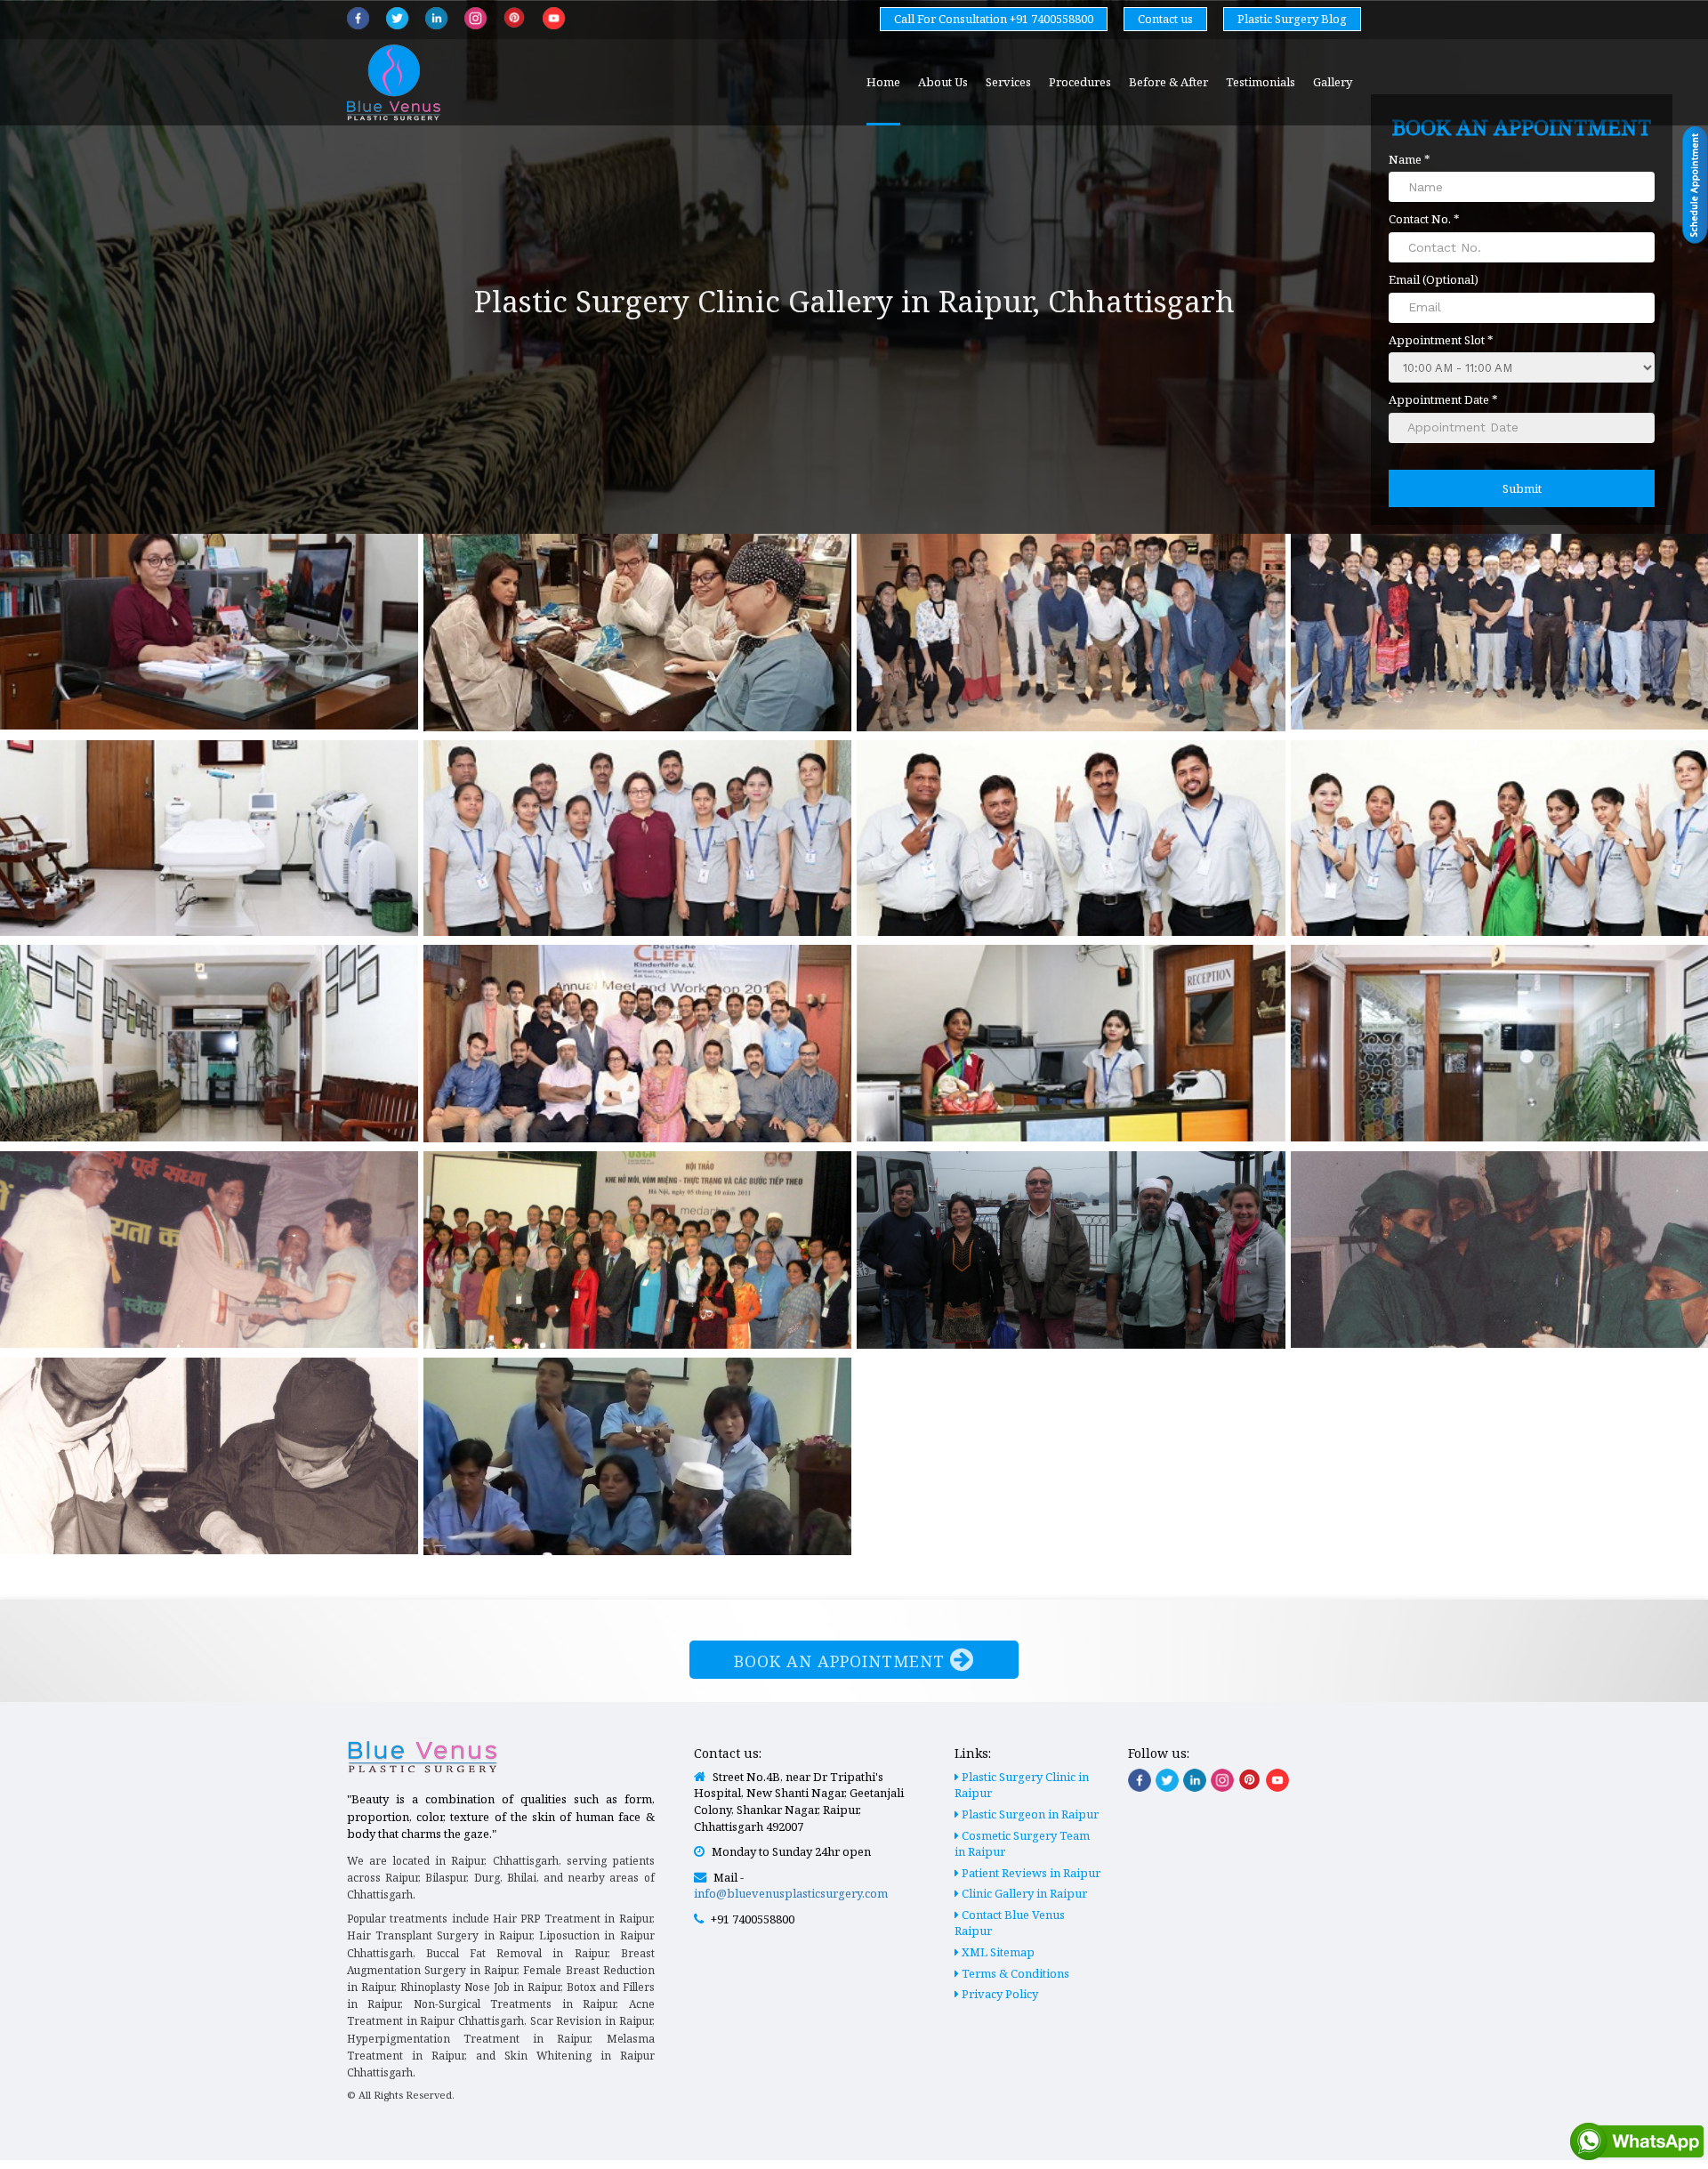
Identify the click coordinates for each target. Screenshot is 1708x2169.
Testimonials (1261, 82)
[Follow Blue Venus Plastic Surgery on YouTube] (554, 18)
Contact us (1165, 19)
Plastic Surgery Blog (1292, 19)
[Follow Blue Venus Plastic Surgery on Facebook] (358, 18)
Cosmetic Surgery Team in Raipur (1022, 1844)
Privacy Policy (999, 1994)
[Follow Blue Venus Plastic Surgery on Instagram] (475, 18)
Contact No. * (1424, 219)
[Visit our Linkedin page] (1195, 1780)
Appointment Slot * (1441, 340)
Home (883, 82)
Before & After (1168, 82)
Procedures (1080, 82)
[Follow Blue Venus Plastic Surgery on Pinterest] (515, 17)
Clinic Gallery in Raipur (1023, 1893)
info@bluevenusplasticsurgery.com (791, 1893)
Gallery (1333, 82)
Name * (1410, 159)
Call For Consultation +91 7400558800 (994, 19)
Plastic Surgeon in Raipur (1029, 1814)
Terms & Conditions (1014, 1973)
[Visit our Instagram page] (1222, 1780)
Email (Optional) (1434, 279)
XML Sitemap (997, 1952)
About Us (943, 82)
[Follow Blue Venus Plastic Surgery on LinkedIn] (436, 18)
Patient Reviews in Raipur (1030, 1873)
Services (1008, 82)
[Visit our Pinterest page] (1250, 1779)
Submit (1522, 488)
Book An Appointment (842, 1661)
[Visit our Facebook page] (1140, 1780)
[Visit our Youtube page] (1277, 1780)
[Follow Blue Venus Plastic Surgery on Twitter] (397, 18)
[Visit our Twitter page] (1167, 1780)
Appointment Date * (1443, 399)
